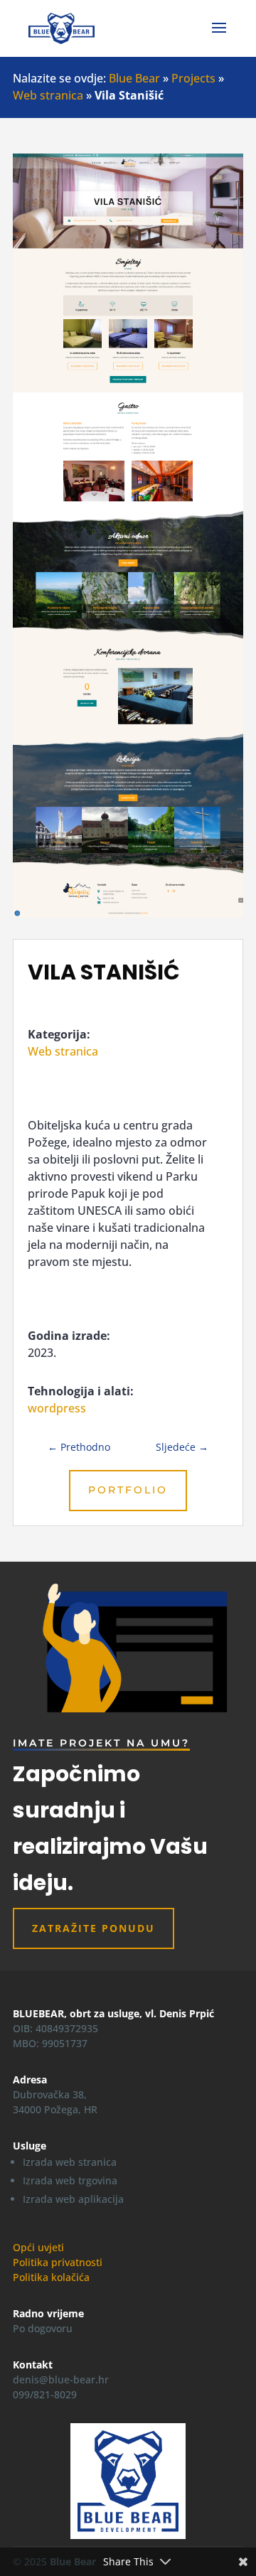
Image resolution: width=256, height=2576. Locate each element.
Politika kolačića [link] (51, 2277)
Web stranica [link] (48, 95)
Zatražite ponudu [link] (94, 1928)
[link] (62, 27)
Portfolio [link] (128, 1490)
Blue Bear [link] (134, 78)
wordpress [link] (57, 1408)
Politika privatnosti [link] (58, 2262)
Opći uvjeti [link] (38, 2247)
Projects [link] (193, 78)
